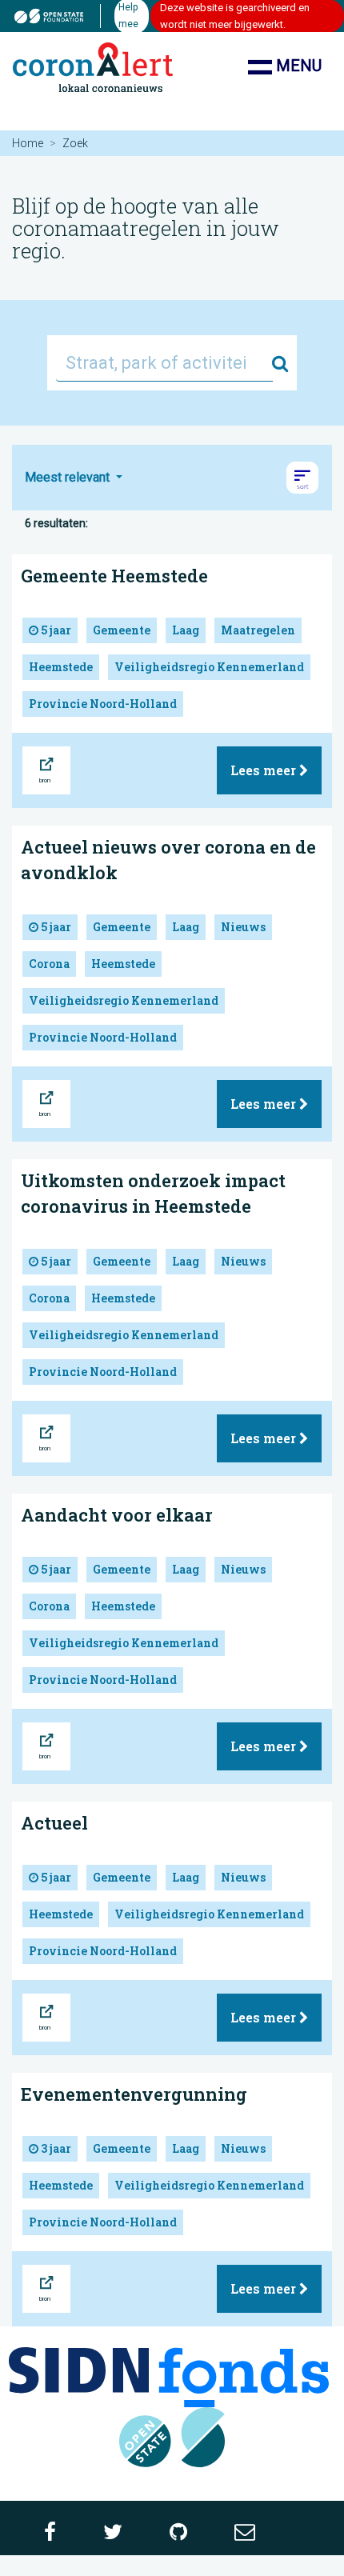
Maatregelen (258, 630)
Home (28, 143)
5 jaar (55, 630)
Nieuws (243, 927)
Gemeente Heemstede (114, 576)
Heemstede (61, 667)
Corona (49, 964)
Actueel (54, 1823)
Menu (297, 66)
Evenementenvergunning (134, 2094)
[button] (302, 478)
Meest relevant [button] (69, 477)
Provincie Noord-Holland (103, 704)
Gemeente (122, 630)
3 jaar (55, 2148)
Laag (186, 630)
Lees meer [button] (265, 770)
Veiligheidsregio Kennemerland (209, 667)
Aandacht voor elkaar (117, 1515)
